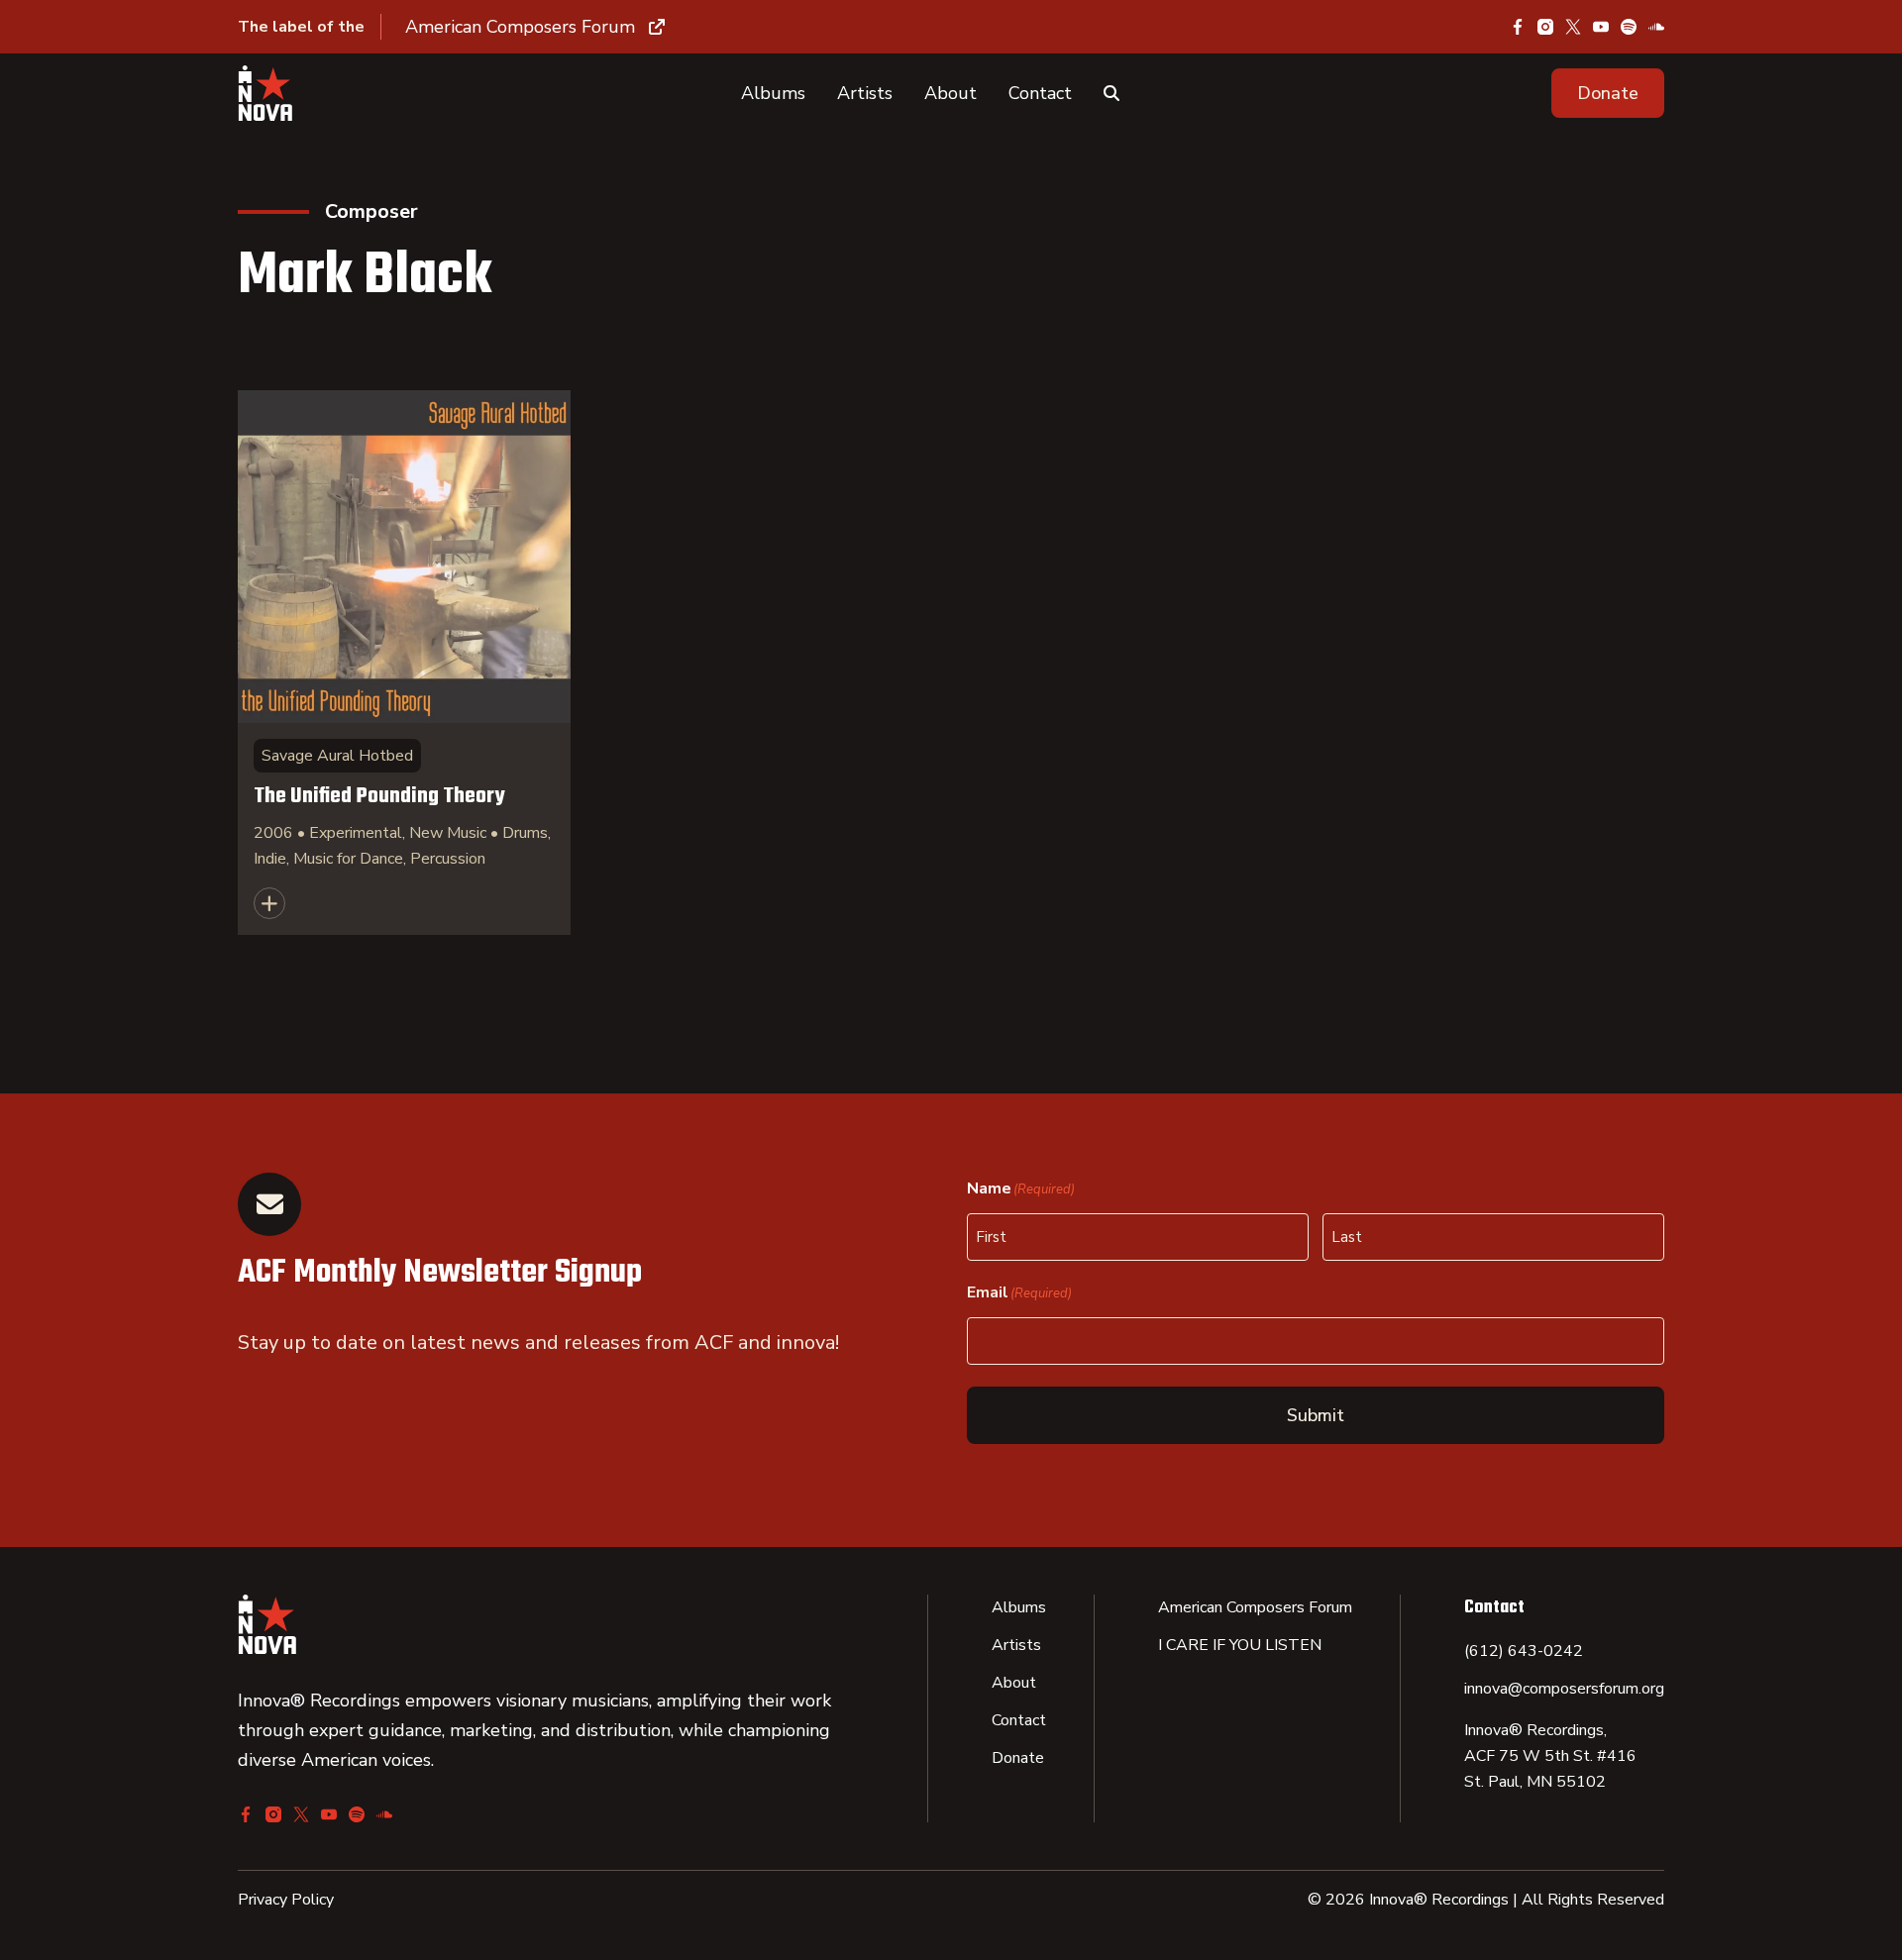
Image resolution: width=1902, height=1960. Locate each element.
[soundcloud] (1656, 27)
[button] (1608, 93)
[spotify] (1629, 27)
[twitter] (1573, 27)
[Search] (1111, 93)
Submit (1316, 1415)
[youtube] (1601, 27)
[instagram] (1545, 27)
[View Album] (404, 663)
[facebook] (1518, 27)
